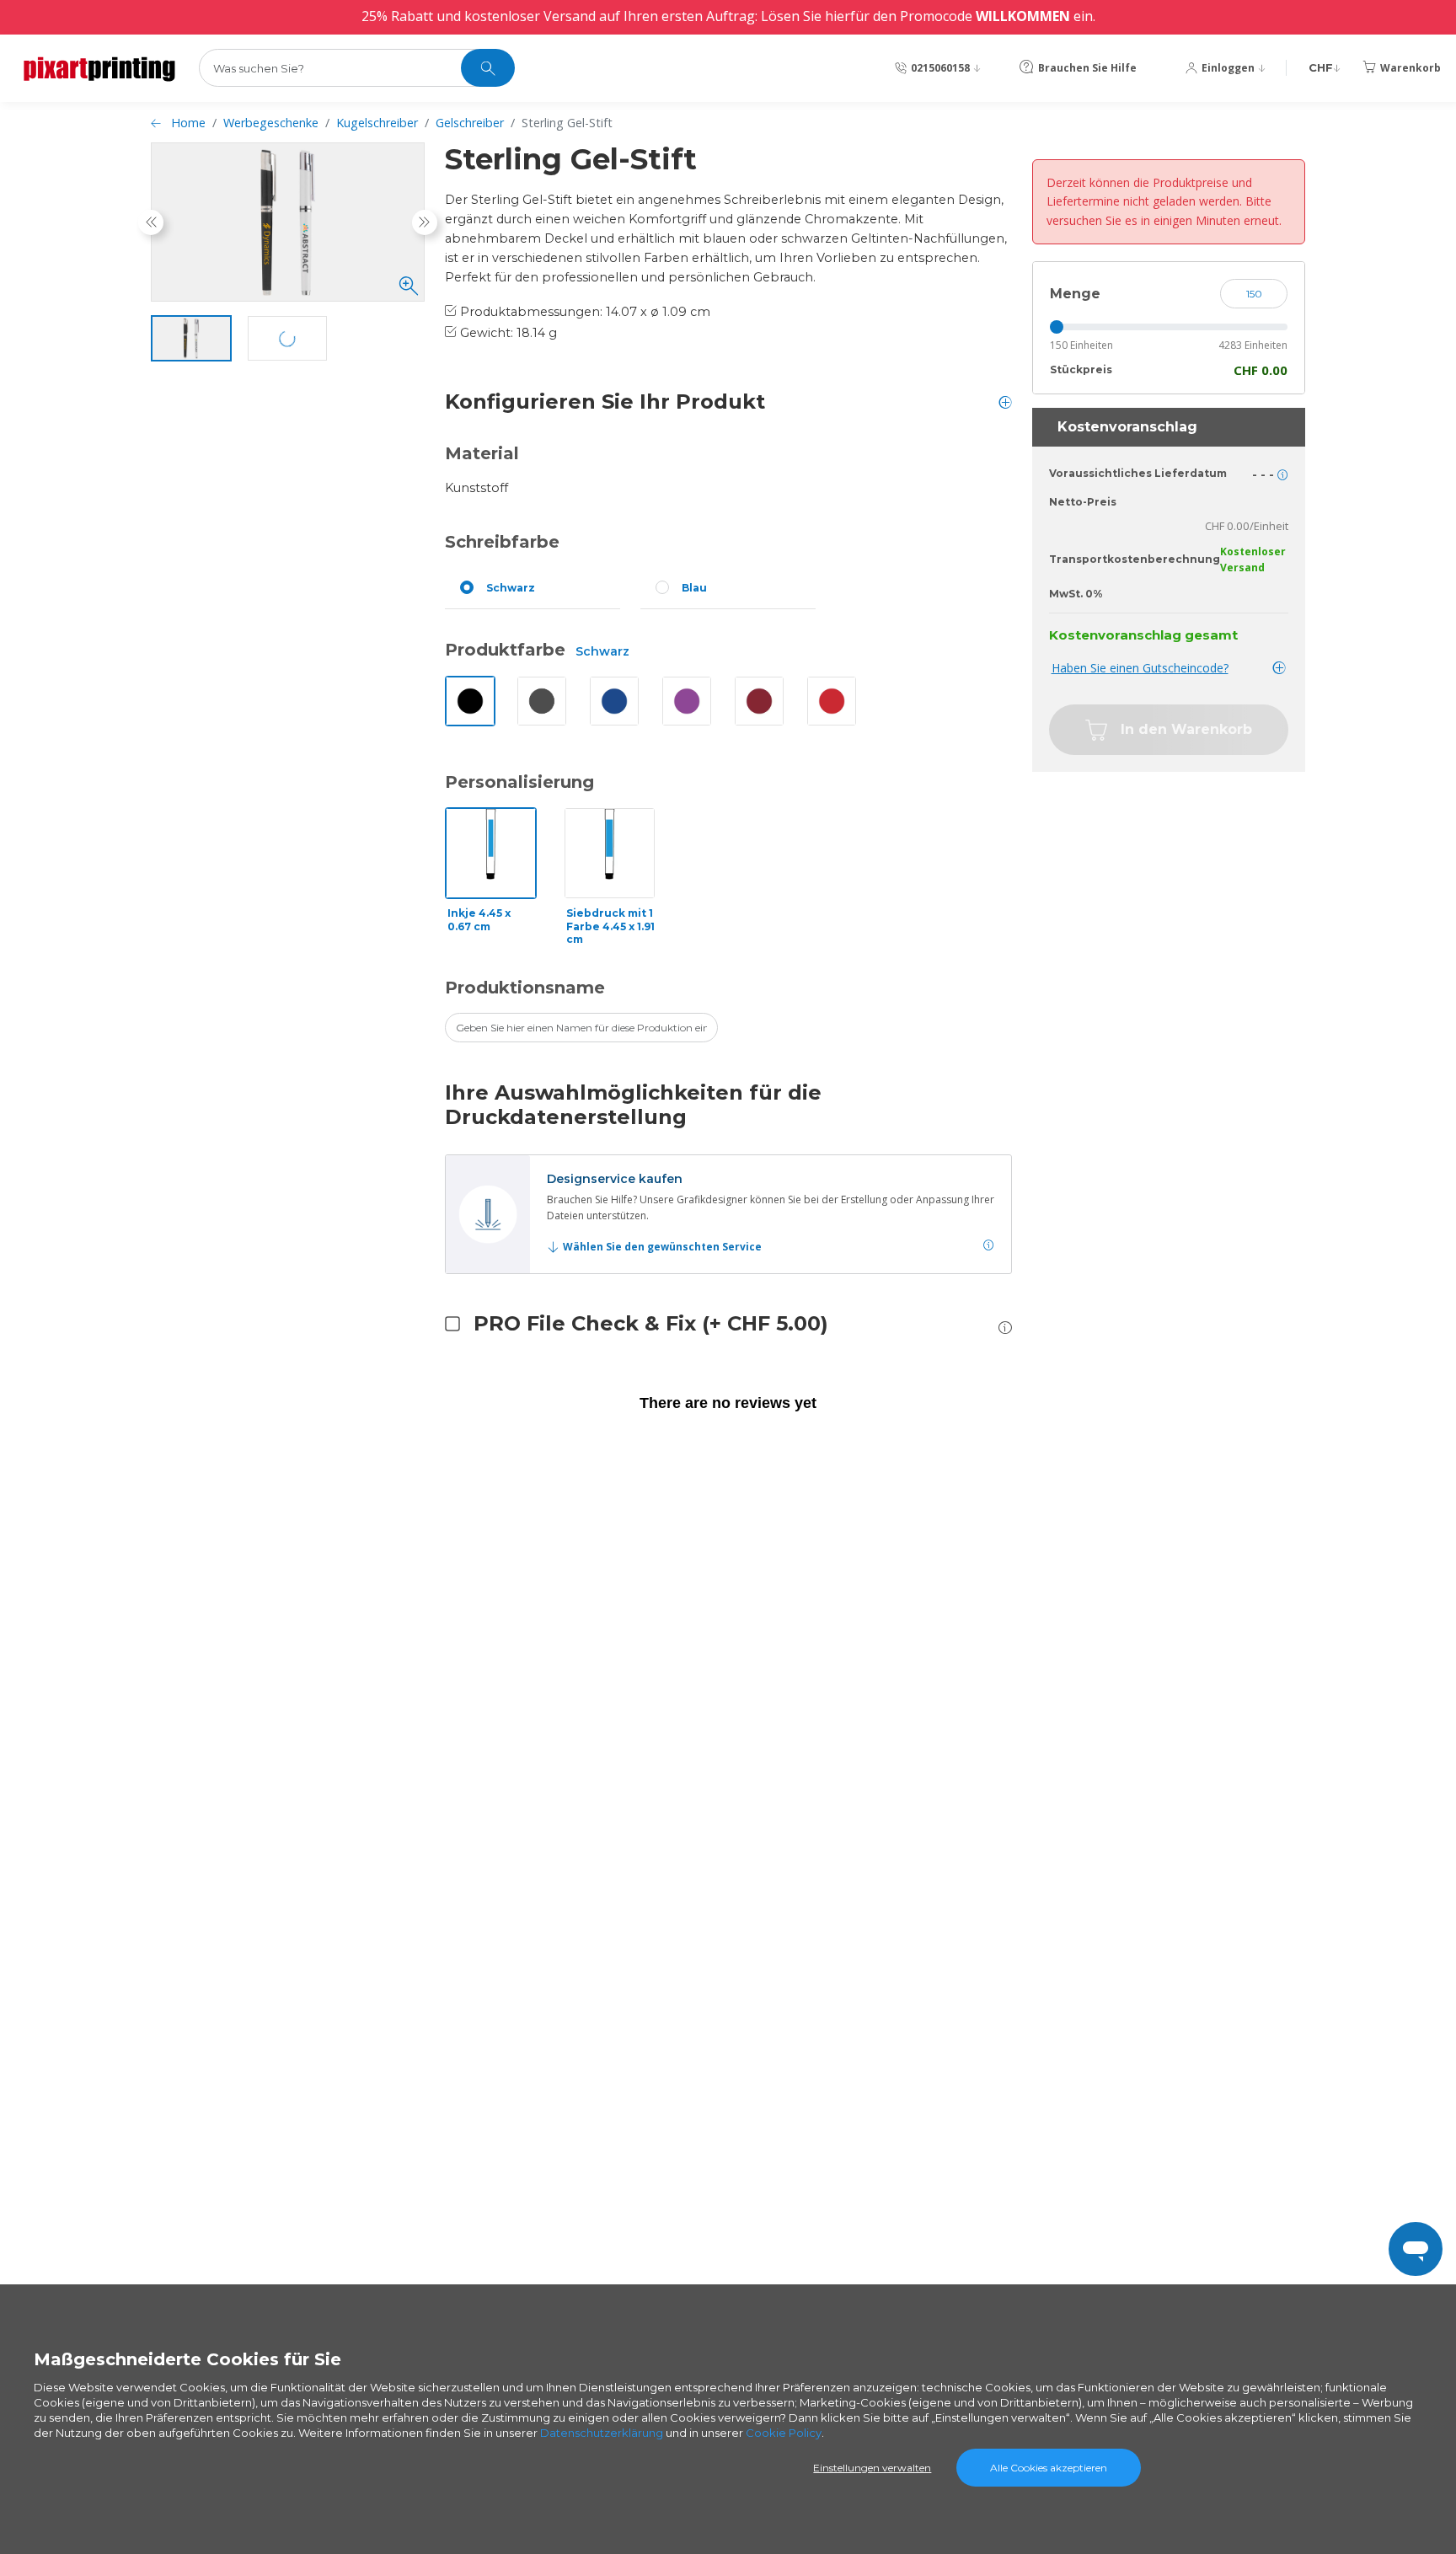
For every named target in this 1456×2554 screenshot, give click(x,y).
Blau (694, 588)
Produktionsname (525, 988)
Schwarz (511, 588)
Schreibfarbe (502, 542)
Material (482, 453)
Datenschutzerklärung (602, 2433)
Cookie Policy (784, 2433)
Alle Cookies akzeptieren (1049, 2468)
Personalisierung (519, 782)
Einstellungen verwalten (872, 2468)
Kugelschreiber (377, 123)
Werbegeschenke (271, 123)
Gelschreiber (470, 123)
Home (188, 123)
